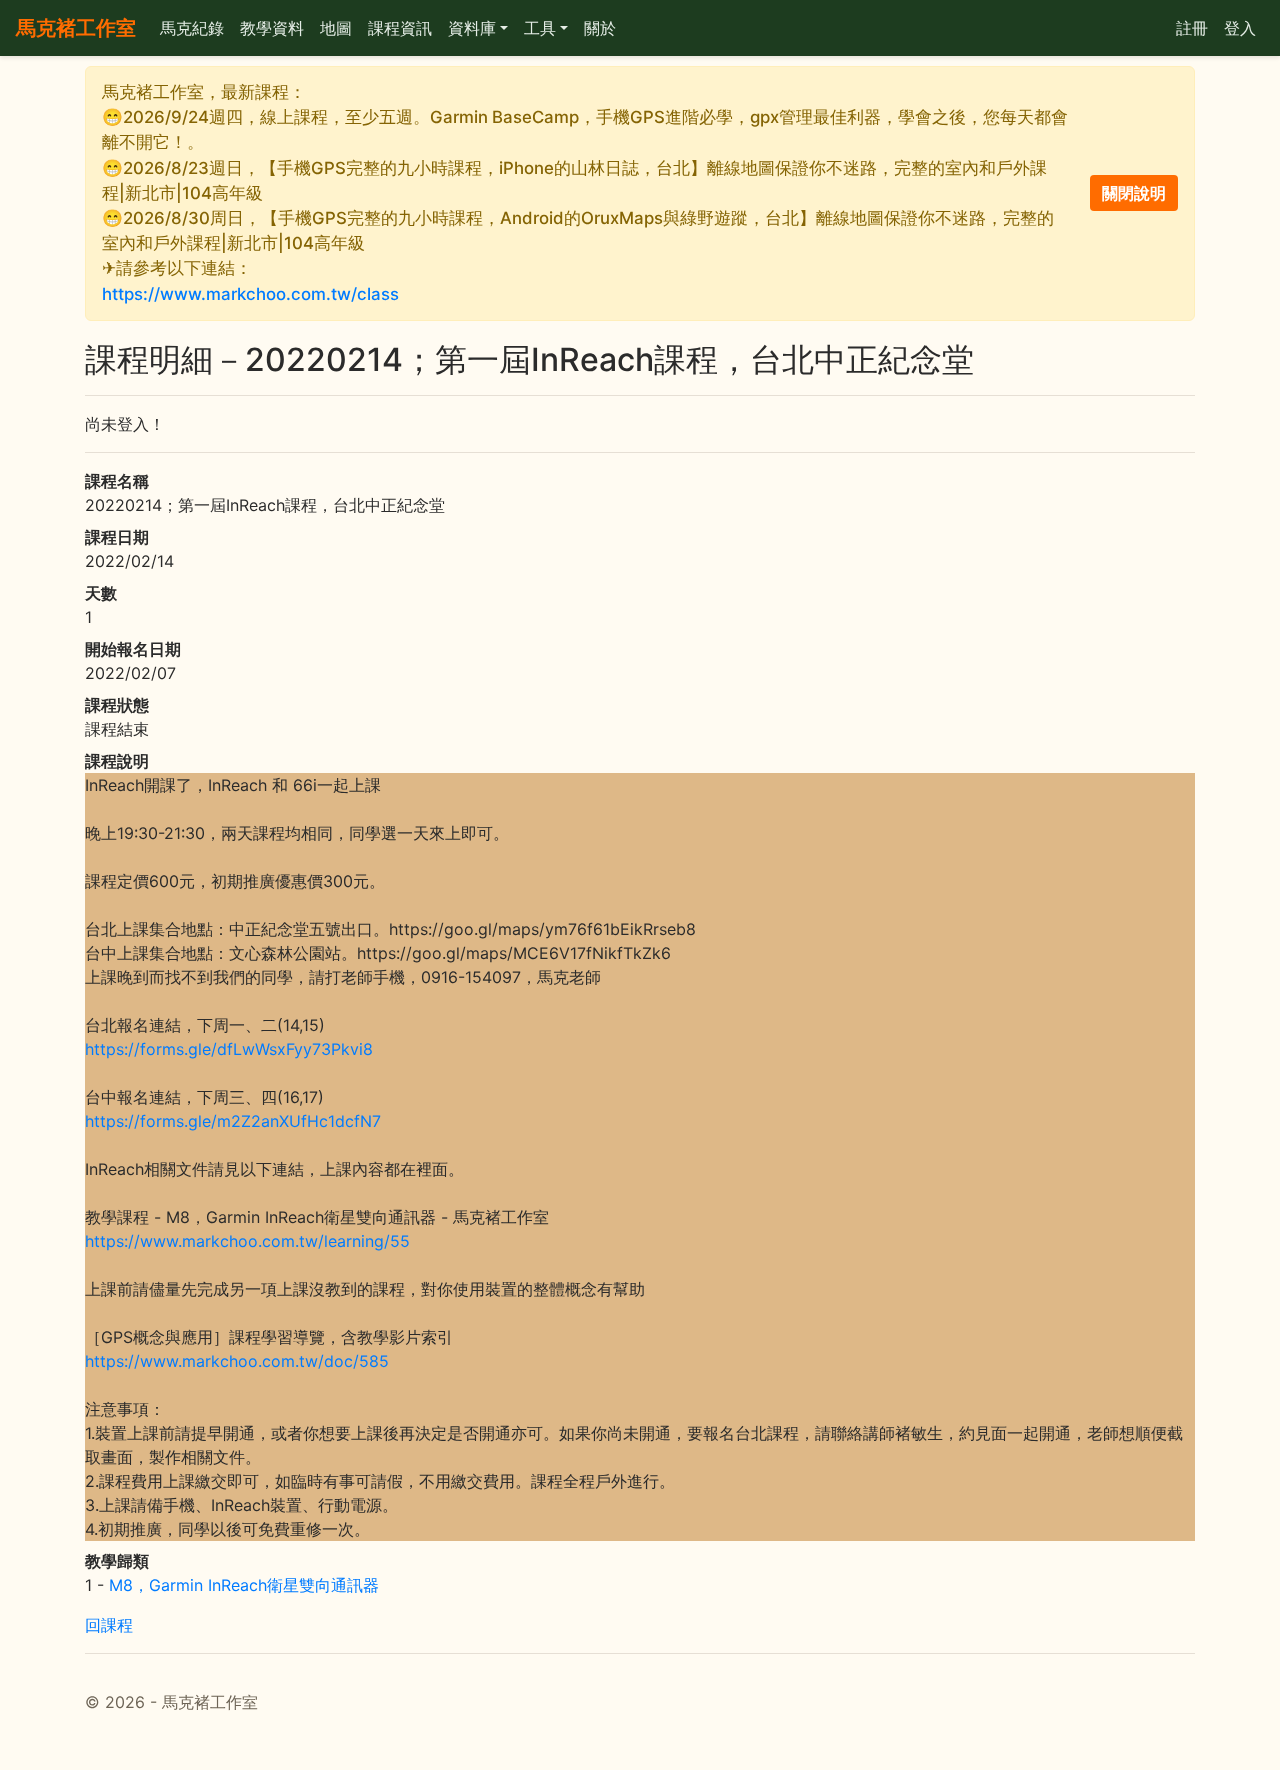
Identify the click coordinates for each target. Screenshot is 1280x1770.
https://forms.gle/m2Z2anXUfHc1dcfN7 (233, 1121)
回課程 (109, 1625)
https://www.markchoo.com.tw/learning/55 (247, 1241)
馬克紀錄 (192, 28)
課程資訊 (400, 28)
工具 (540, 28)
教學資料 (272, 28)
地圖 (336, 28)
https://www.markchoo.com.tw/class (250, 294)
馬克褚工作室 (76, 28)
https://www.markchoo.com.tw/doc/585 (237, 1361)
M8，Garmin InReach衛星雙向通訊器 (244, 1585)
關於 (600, 28)
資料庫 (472, 28)
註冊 (1192, 28)
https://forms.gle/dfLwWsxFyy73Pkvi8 (229, 1049)
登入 (1240, 28)
